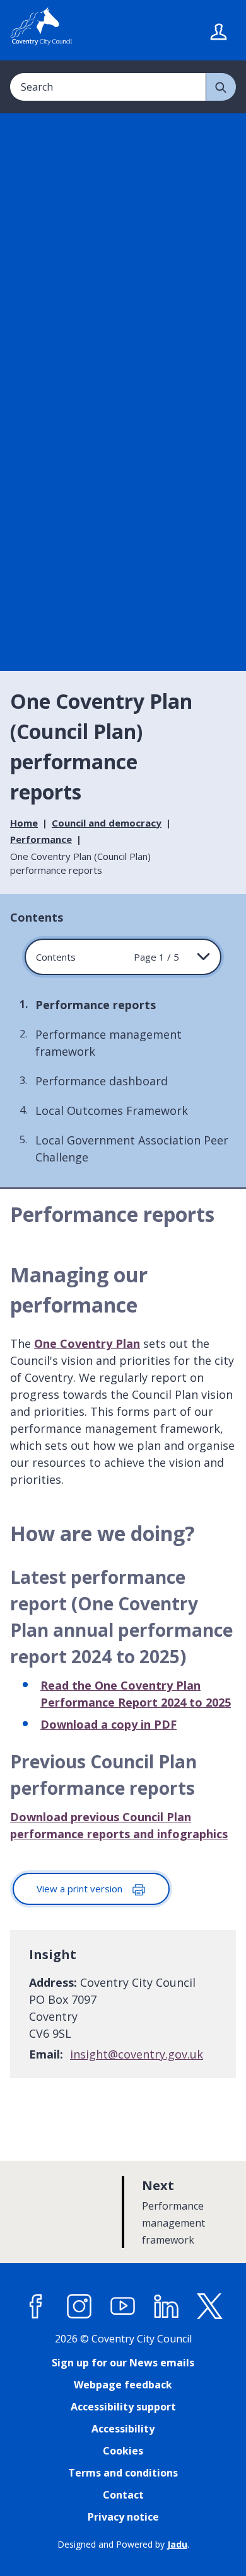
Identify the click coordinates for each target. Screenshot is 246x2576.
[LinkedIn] (167, 2306)
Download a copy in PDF (108, 1724)
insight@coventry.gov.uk (137, 2054)
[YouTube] (123, 2306)
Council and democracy (107, 823)
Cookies (123, 2451)
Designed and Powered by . (123, 2544)
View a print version (81, 1889)
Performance (41, 839)
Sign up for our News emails (123, 2363)
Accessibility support (123, 2407)
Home (24, 823)
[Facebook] (36, 2306)
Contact (123, 2495)
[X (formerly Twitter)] (210, 2306)
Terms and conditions (123, 2473)
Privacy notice (123, 2517)
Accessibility (123, 2429)
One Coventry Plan (87, 1343)
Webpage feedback (123, 2385)
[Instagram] (79, 2306)
